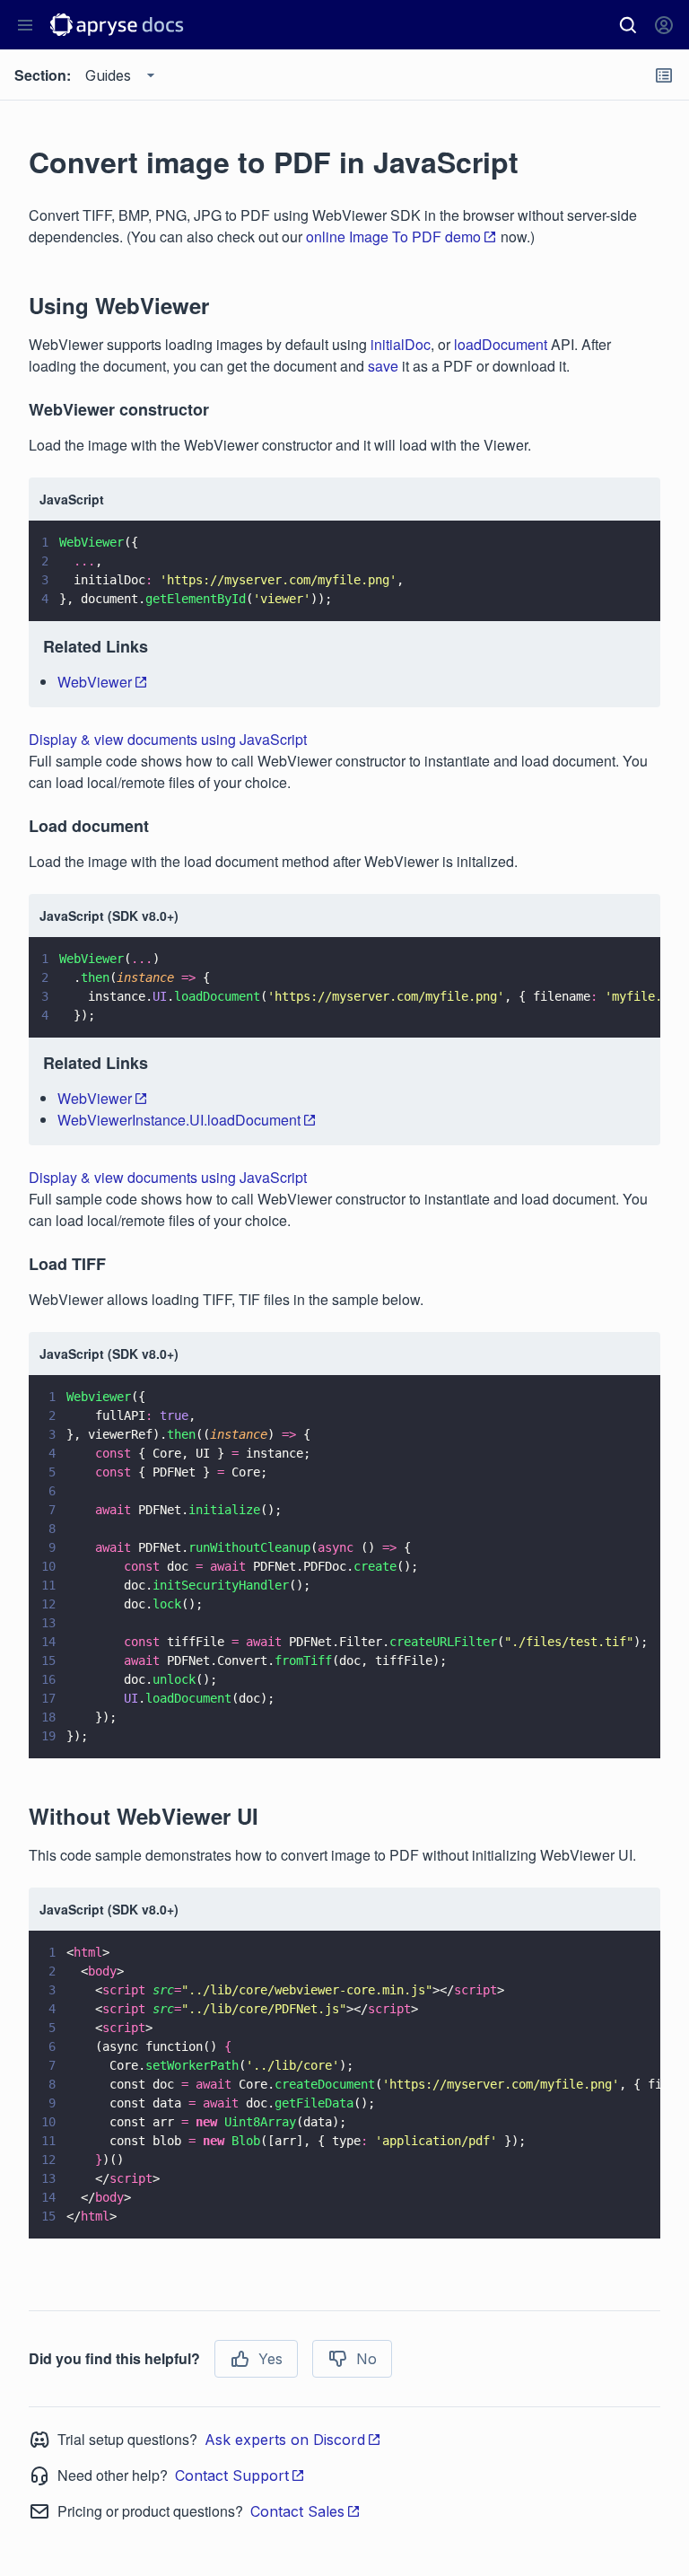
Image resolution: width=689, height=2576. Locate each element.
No (366, 2359)
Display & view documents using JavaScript (168, 739)
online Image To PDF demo (393, 237)
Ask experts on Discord (285, 2440)
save (383, 366)
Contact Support (232, 2475)
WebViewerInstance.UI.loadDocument (179, 1120)
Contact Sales (297, 2511)
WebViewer (95, 682)
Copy (621, 591)
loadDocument (501, 344)
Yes (270, 2359)
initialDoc (401, 344)
